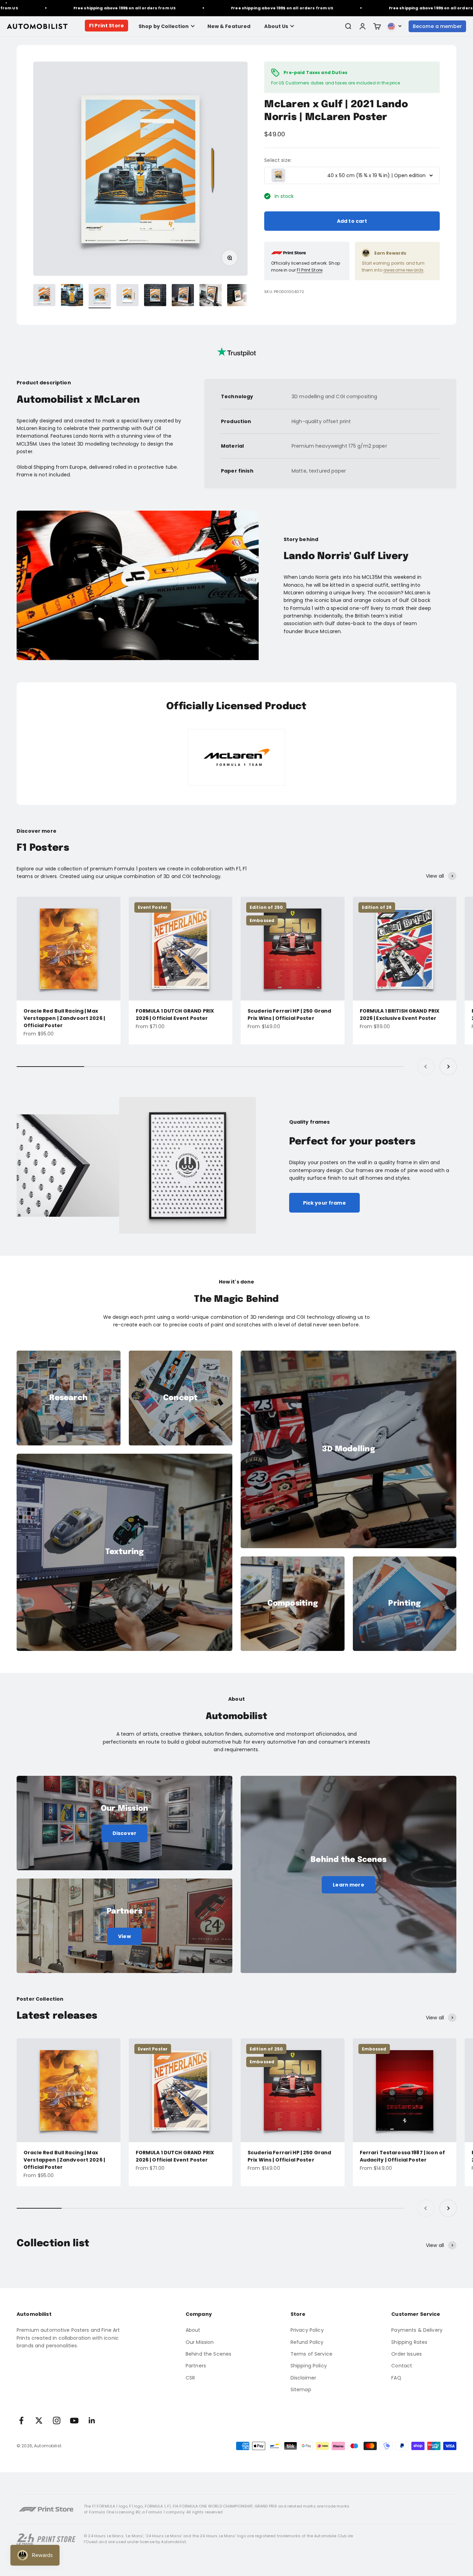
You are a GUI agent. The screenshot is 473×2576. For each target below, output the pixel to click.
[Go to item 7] (211, 296)
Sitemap (301, 2390)
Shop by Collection (164, 26)
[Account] (363, 26)
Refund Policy (307, 2342)
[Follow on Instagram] (57, 2420)
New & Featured (229, 26)
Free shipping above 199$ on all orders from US (73, 8)
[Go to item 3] (100, 296)
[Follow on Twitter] (39, 2420)
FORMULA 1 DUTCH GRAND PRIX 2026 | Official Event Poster (175, 1015)
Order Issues (407, 2354)
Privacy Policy (307, 2330)
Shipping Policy (309, 2366)
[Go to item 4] (127, 296)
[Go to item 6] (183, 296)
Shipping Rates (409, 2342)
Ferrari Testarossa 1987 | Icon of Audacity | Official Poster (403, 2156)
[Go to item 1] (44, 296)
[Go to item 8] (238, 296)
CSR (190, 2378)
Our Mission (200, 2342)
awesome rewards (403, 270)
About (193, 2330)
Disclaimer (303, 2378)
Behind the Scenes (208, 2354)
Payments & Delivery (417, 2330)
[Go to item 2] (72, 296)
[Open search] (348, 26)
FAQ (396, 2378)
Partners (196, 2366)
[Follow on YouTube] (74, 2420)
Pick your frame (324, 1203)
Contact (402, 2366)
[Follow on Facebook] (21, 2420)
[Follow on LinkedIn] (92, 2420)
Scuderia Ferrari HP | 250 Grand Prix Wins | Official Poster (289, 1015)
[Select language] (395, 26)
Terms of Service (311, 2354)
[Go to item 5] (155, 296)
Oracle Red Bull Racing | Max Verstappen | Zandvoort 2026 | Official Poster (64, 1018)
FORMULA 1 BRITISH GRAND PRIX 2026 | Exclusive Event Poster (400, 1015)
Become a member (437, 26)
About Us (276, 26)
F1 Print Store (106, 26)
